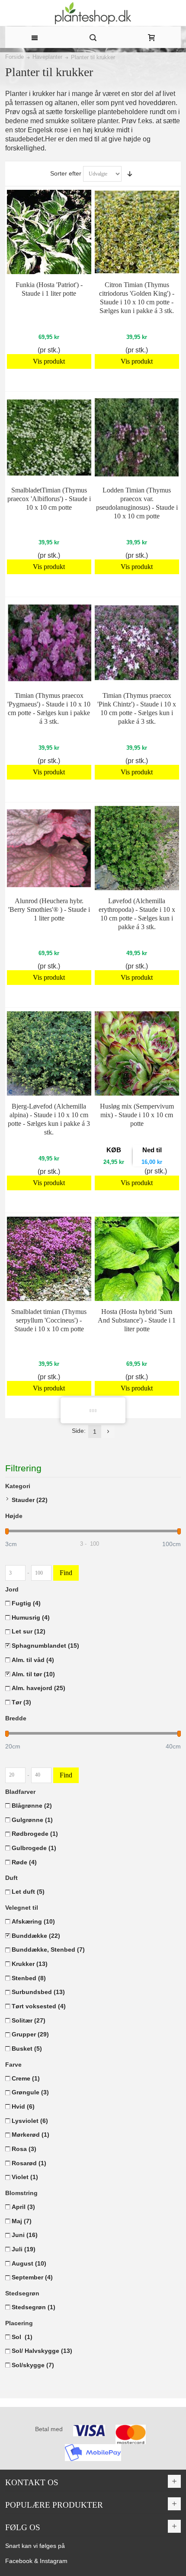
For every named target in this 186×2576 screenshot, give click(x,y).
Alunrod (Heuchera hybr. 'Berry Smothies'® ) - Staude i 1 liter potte (49, 909)
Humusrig (31, 1617)
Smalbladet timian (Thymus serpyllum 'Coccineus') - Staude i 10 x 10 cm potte (49, 1320)
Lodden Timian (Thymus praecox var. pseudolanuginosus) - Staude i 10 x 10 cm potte (137, 503)
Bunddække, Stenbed (48, 1950)
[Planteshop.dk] (93, 13)
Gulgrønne (32, 1820)
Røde (24, 1862)
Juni (25, 2235)
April (23, 2207)
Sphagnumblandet (45, 1646)
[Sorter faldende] (130, 174)
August (29, 2263)
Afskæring (33, 1921)
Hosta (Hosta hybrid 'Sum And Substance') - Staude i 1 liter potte (137, 1320)
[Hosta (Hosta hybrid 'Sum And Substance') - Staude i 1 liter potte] (137, 1259)
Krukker (30, 1964)
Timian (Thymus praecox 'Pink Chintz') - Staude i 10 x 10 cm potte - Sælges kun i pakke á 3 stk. (137, 708)
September (32, 2277)
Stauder (30, 1500)
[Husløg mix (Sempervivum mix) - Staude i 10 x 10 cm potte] (137, 1053)
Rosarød (29, 2163)
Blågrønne (32, 1806)
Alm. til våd (33, 1660)
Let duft (28, 1892)
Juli (24, 2249)
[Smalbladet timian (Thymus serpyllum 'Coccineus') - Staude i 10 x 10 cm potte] (49, 1259)
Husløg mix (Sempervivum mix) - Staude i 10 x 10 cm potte (137, 1115)
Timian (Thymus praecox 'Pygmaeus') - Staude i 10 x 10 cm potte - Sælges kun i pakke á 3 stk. (49, 708)
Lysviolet (30, 2121)
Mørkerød (30, 2135)
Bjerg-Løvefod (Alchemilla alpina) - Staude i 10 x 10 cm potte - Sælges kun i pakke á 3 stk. (49, 1119)
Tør (21, 1702)
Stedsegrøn (34, 2307)
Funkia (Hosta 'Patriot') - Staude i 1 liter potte (49, 289)
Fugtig (26, 1603)
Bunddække (36, 1936)
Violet (25, 2177)
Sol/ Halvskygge (42, 2351)
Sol (22, 2337)
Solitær (29, 2020)
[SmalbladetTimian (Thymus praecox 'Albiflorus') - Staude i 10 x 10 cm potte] (49, 437)
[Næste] (108, 1432)
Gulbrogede (34, 1848)
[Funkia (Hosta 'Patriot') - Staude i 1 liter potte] (49, 232)
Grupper (30, 2034)
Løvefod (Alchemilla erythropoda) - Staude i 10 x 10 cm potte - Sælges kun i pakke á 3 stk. (137, 914)
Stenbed (29, 1978)
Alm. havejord (38, 1688)
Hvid (23, 2106)
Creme (26, 2078)
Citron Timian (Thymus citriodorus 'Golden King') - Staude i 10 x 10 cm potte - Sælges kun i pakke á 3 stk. (137, 298)
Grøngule (30, 2092)
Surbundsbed (38, 1992)
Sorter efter (66, 173)
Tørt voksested (39, 2006)
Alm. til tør (33, 1674)
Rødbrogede (35, 1834)
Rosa (24, 2149)
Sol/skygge (33, 2365)
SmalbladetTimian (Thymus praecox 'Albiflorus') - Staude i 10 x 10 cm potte (49, 499)
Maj (22, 2221)
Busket (27, 2049)
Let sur (29, 1631)
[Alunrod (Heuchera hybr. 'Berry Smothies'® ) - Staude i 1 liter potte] (49, 848)
